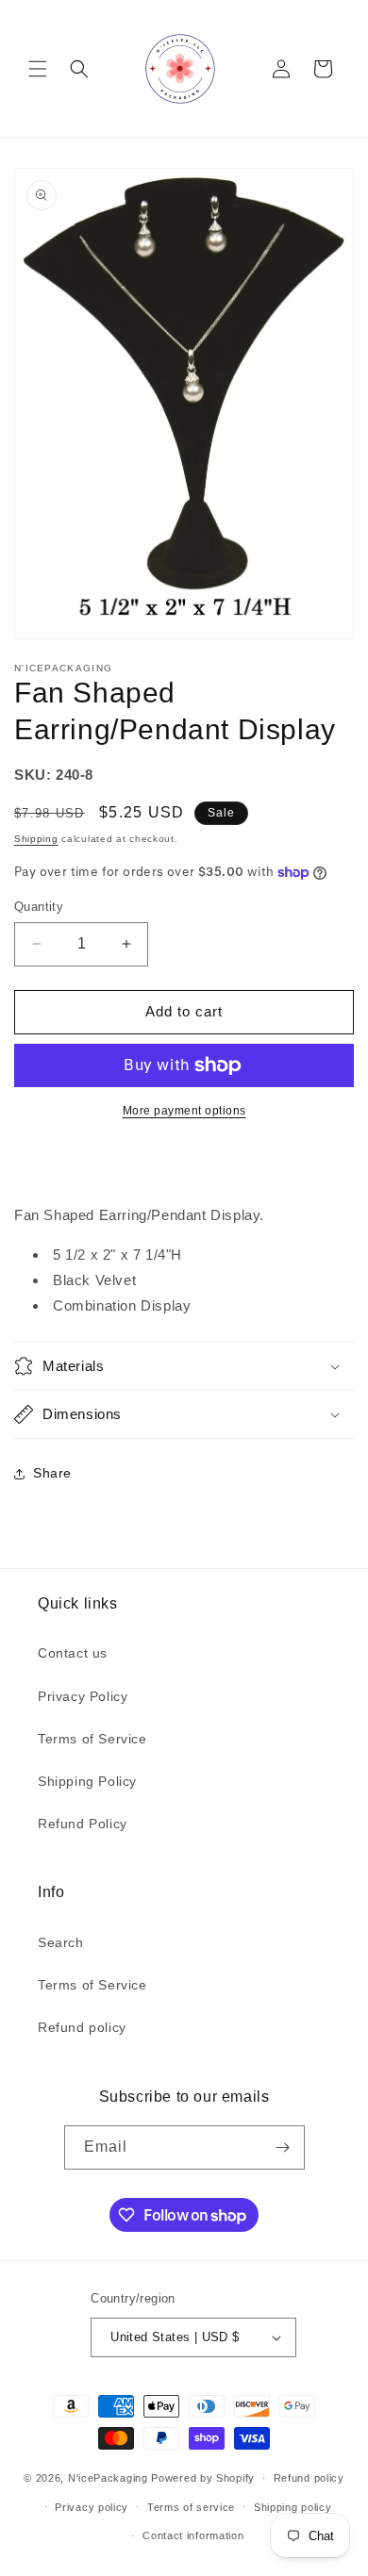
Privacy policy (92, 2507)
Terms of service (191, 2507)
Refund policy (82, 2027)
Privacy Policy (83, 1696)
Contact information (193, 2535)
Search (61, 1942)
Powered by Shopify (203, 2478)
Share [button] (52, 1473)
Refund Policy (83, 1824)
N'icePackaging (108, 2478)
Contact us (73, 1653)
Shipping (36, 839)
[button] (38, 69)
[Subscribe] (283, 2147)
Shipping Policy (87, 1781)
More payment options (184, 1111)
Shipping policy (293, 2507)
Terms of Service (92, 1739)
